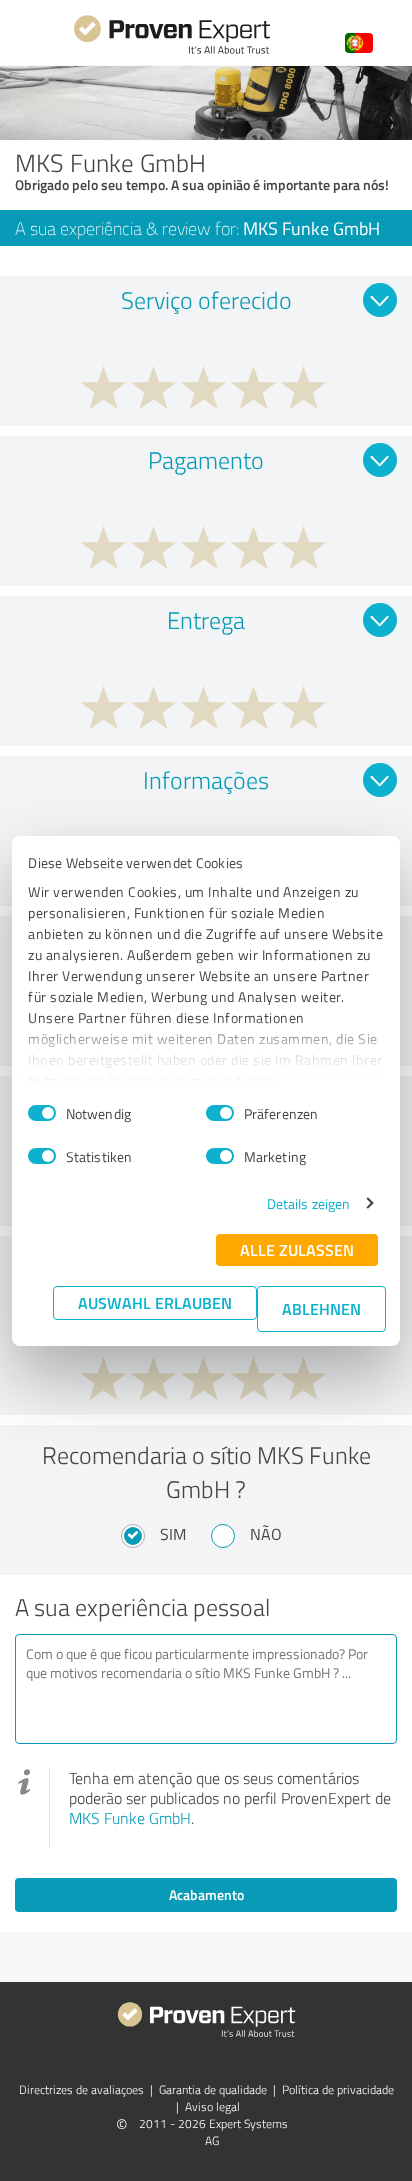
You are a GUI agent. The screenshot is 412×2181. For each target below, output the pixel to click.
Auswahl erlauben (155, 1302)
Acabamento (206, 1894)
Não (266, 1534)
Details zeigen (308, 1203)
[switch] (220, 1113)
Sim (173, 1534)
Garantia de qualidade (213, 2089)
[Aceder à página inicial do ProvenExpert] (172, 51)
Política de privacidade (338, 2089)
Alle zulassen (297, 1249)
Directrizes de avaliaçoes (81, 2089)
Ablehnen (321, 1308)
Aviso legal (212, 2106)
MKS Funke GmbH (130, 1818)
